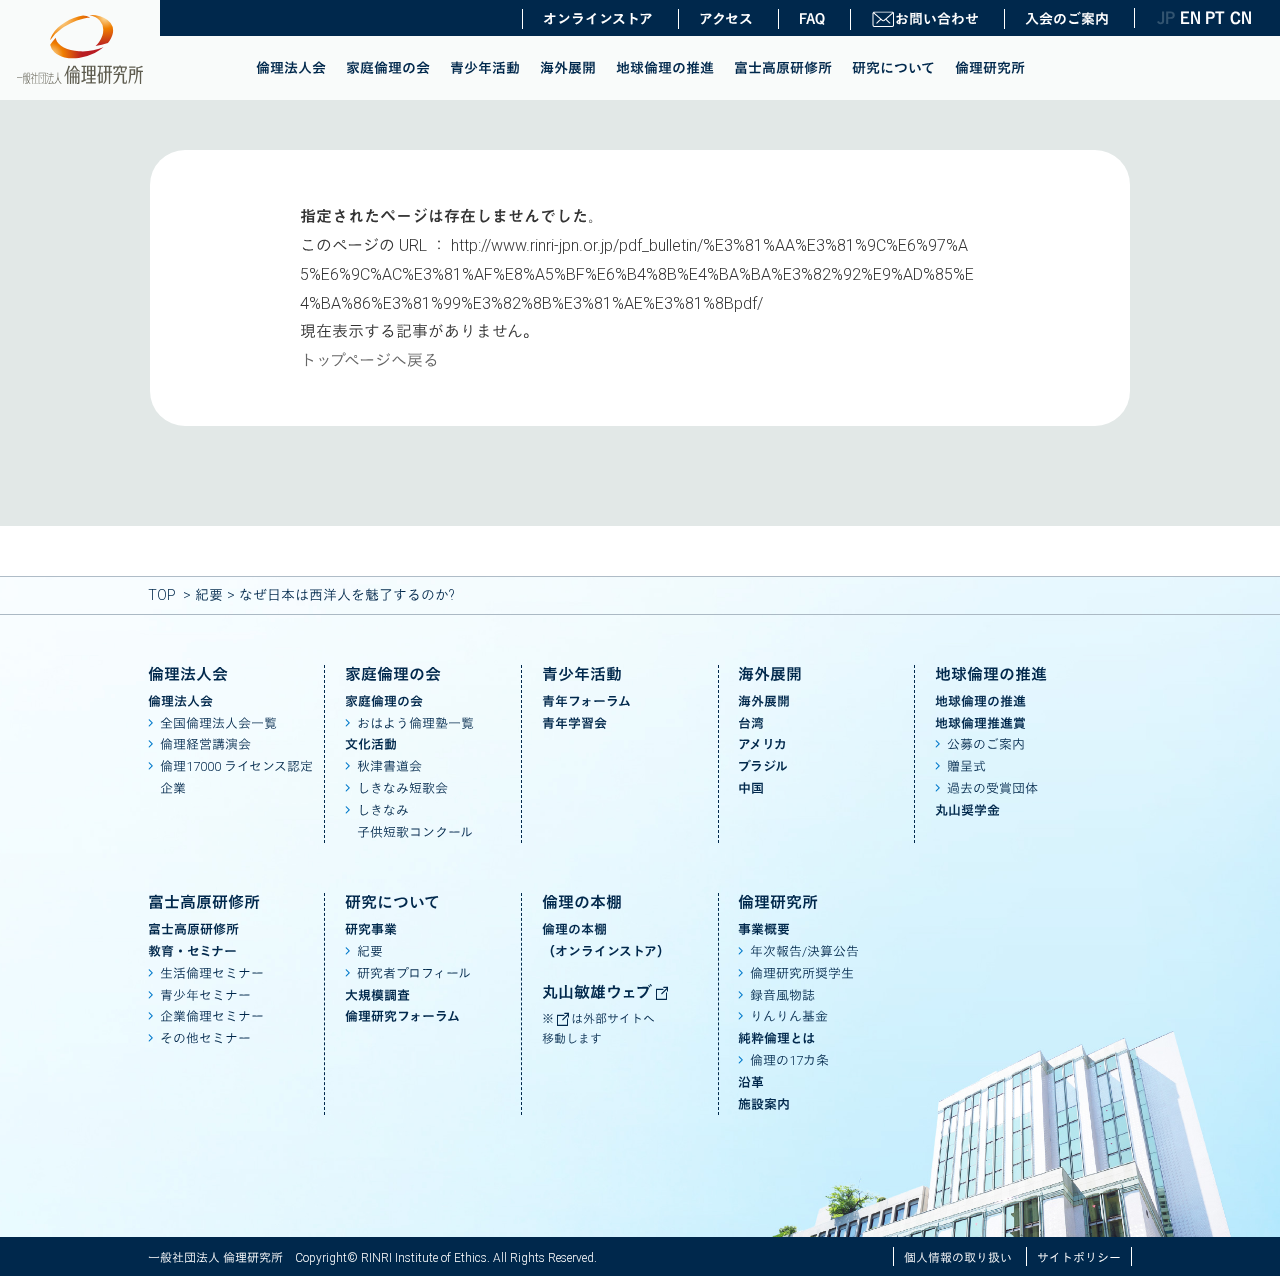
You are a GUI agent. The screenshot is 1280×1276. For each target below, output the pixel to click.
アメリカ (762, 744)
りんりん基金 (789, 1016)
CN (1240, 18)
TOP (162, 595)
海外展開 (568, 68)
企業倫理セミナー (212, 1016)
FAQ (812, 19)
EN (1190, 18)
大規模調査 (377, 995)
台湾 (751, 723)
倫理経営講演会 (205, 744)
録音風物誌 (782, 995)
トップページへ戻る (369, 360)
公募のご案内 (986, 744)
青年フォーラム (586, 701)
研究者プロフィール (414, 973)
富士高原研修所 (783, 68)
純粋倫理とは (776, 1038)
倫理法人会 (291, 68)
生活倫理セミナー (212, 973)
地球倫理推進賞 (980, 723)
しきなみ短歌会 (402, 788)
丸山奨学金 (967, 810)
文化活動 (371, 744)
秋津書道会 (389, 766)
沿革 (751, 1082)
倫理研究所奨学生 (802, 973)
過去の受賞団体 (992, 788)
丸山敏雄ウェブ (599, 992)
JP (1166, 18)
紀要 (209, 595)
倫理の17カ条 (789, 1060)
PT (1215, 18)
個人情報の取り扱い (958, 1258)
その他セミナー (205, 1038)
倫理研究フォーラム (402, 1016)
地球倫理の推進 (665, 68)
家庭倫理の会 (388, 68)
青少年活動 (485, 68)
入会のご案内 (1067, 19)
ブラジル (763, 766)
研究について (893, 68)
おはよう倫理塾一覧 (415, 723)
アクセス (726, 19)
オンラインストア (598, 19)
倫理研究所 (990, 68)
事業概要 (764, 929)
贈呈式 (966, 766)
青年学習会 (574, 723)
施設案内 (764, 1104)
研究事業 (371, 929)
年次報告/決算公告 (804, 951)
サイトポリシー (1079, 1258)
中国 (751, 788)
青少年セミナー (205, 995)
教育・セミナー (192, 951)
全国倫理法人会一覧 (218, 723)
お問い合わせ (937, 19)
